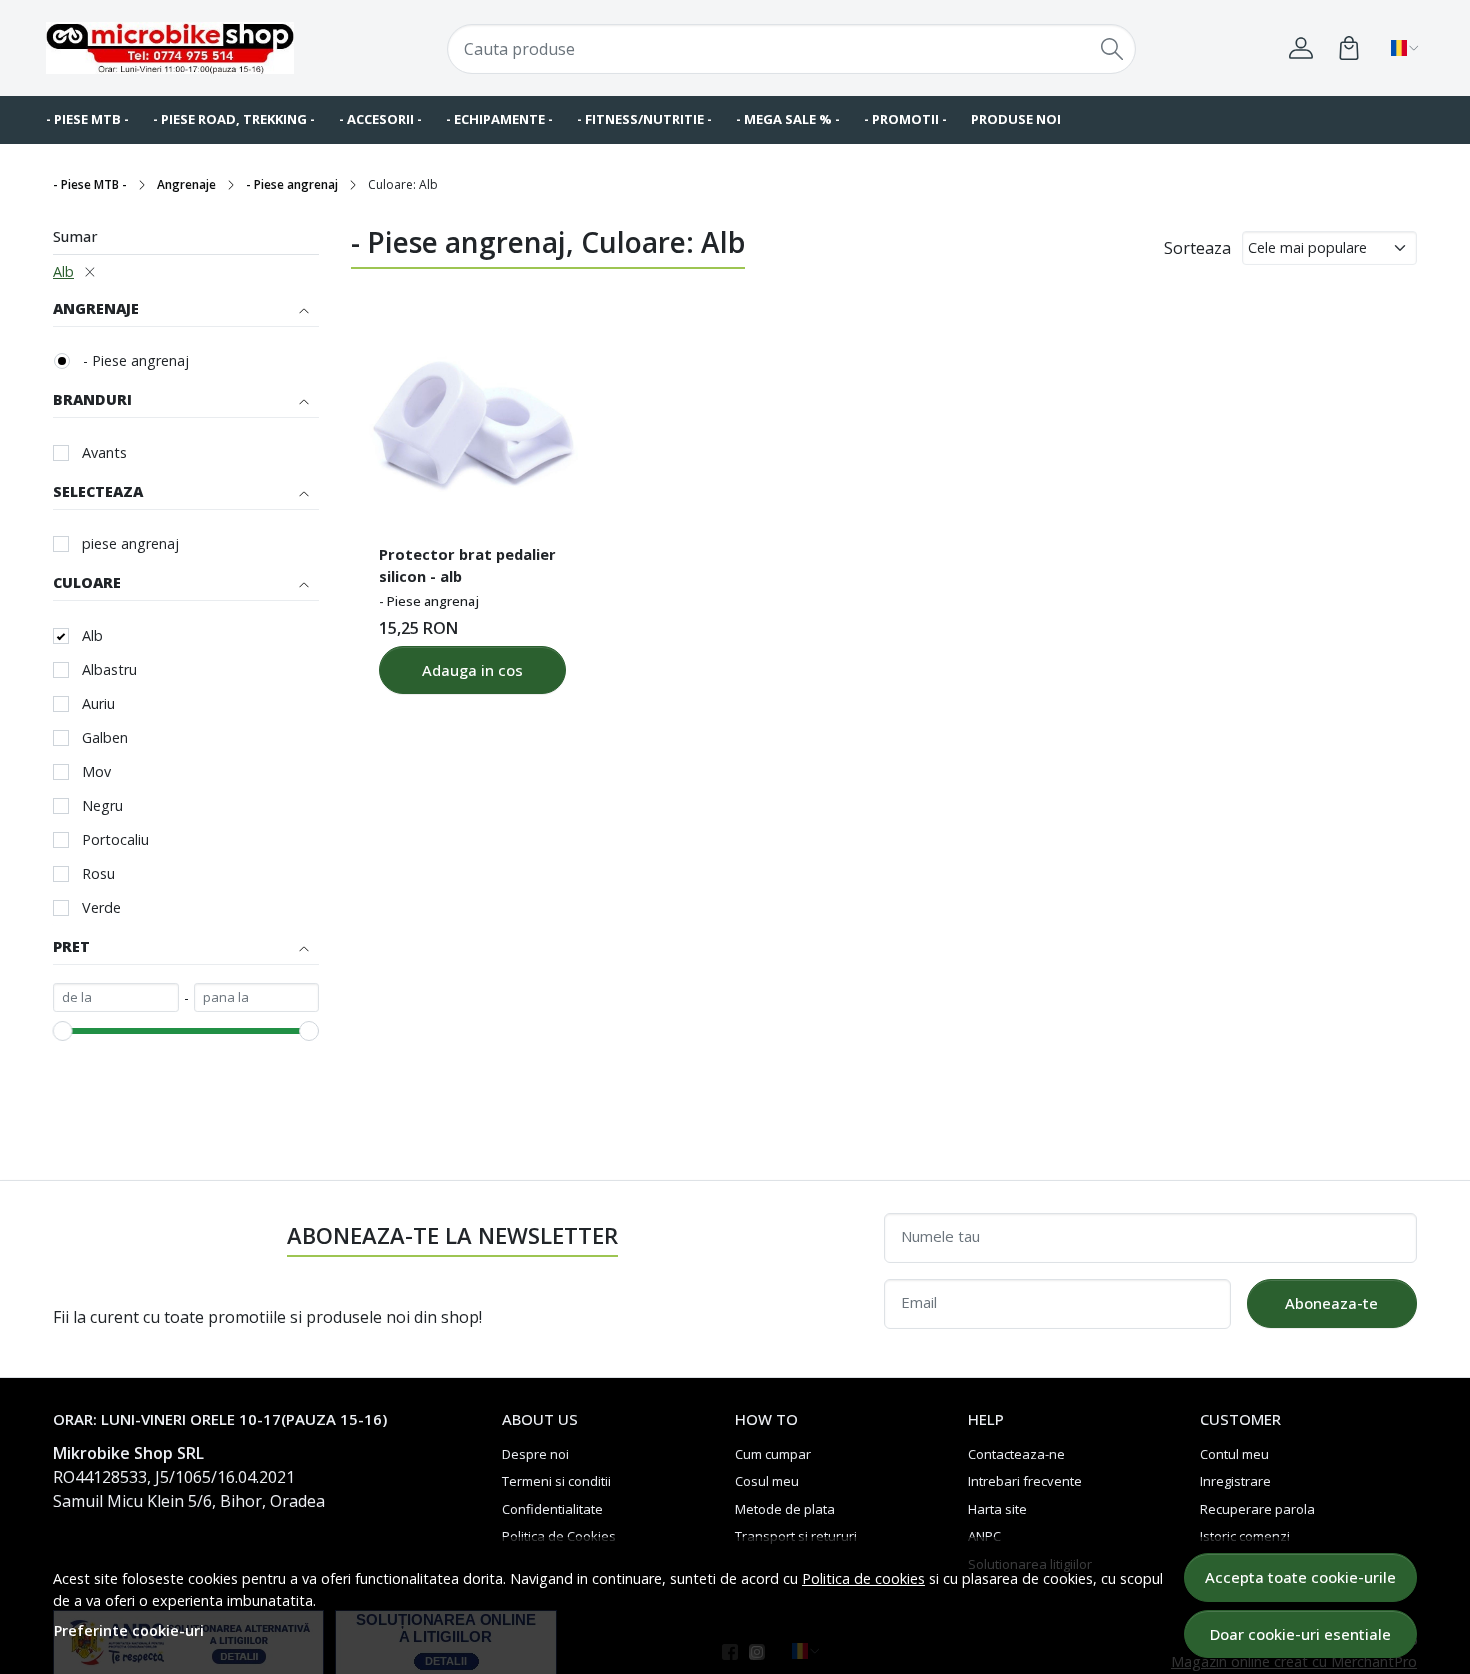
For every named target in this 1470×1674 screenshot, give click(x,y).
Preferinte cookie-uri (129, 1630)
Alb (63, 271)
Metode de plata (785, 1509)
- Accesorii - (380, 119)
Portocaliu (115, 839)
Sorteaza (1197, 248)
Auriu (98, 703)
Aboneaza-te (1331, 1303)
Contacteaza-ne (1016, 1454)
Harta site (997, 1509)
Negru (102, 805)
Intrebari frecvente (1025, 1481)
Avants (104, 452)
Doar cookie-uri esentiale (1300, 1634)
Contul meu (1234, 1454)
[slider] (63, 1031)
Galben (105, 737)
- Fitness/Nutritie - (644, 119)
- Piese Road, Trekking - (234, 119)
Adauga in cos (472, 670)
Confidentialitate (552, 1509)
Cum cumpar (773, 1454)
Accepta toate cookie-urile (1300, 1577)
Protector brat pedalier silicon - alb (467, 565)
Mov (96, 771)
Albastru (109, 669)
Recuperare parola (1257, 1509)
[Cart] (1349, 48)
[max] (257, 998)
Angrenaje (186, 184)
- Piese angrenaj (292, 184)
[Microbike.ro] (170, 48)
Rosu (98, 873)
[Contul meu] (1301, 48)
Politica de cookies (863, 1578)
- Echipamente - (499, 119)
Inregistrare (1235, 1481)
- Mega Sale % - (788, 119)
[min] (116, 998)
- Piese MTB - (87, 119)
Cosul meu (767, 1481)
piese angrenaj (130, 543)
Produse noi (1016, 119)
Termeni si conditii (556, 1481)
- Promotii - (905, 119)
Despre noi (535, 1454)
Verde (101, 907)
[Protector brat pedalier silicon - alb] (472, 422)
